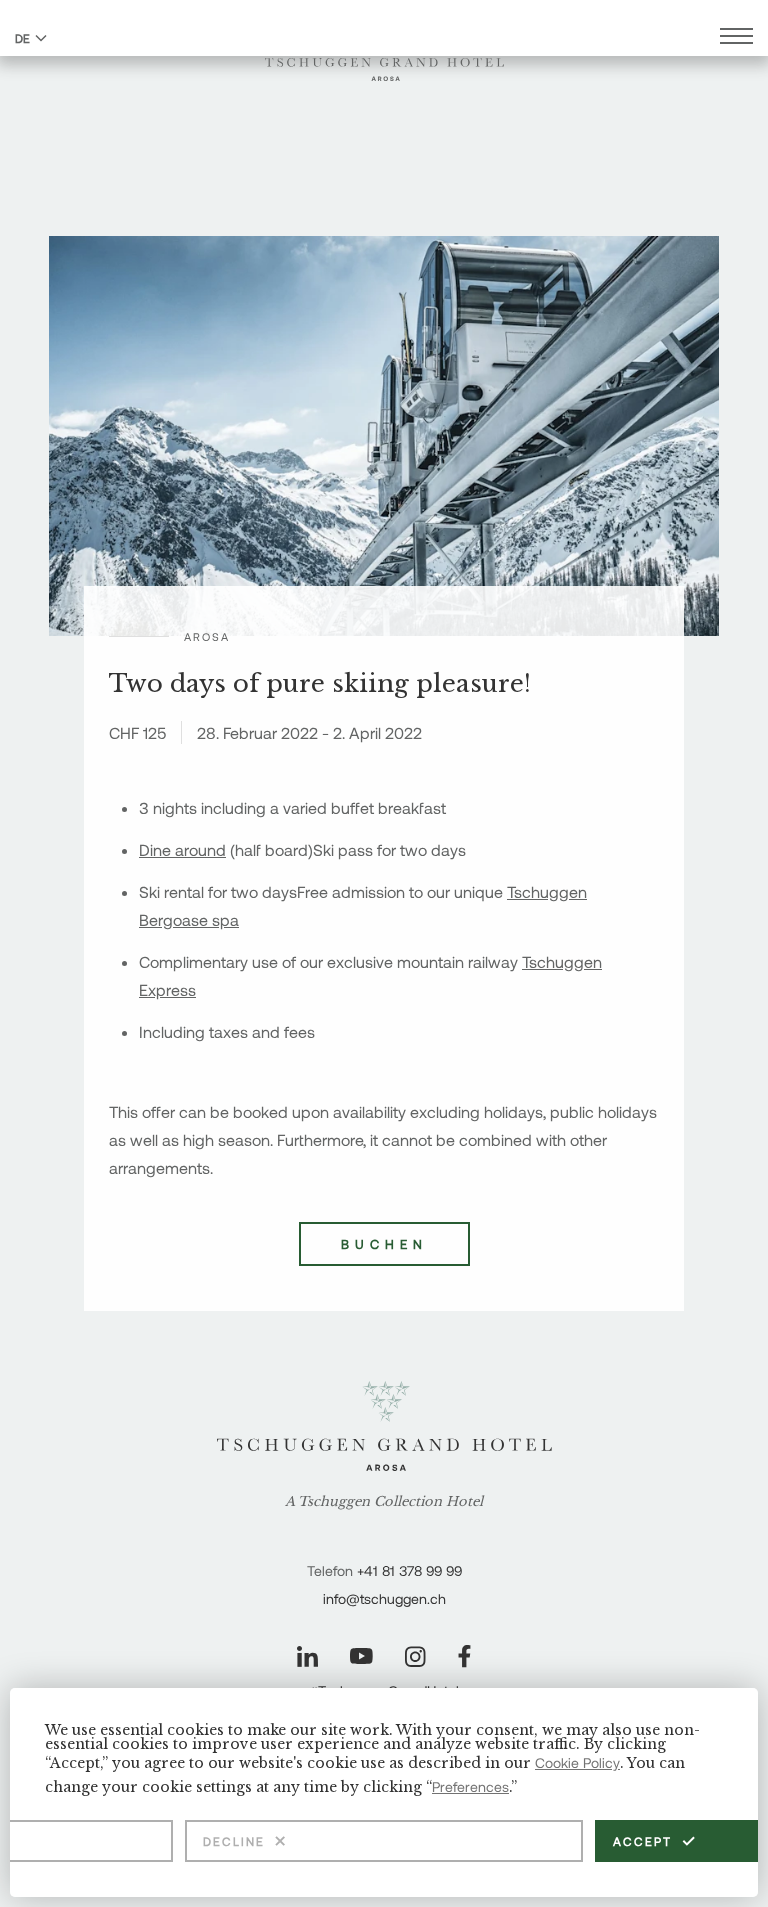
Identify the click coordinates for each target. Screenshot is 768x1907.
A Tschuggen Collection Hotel (384, 1502)
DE (22, 38)
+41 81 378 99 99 (409, 1570)
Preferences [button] (470, 1786)
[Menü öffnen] (736, 38)
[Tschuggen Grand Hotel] (384, 57)
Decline (234, 1841)
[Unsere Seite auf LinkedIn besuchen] (307, 1656)
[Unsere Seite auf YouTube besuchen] (361, 1656)
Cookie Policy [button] (577, 1762)
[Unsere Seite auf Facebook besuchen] (464, 1656)
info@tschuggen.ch (384, 1598)
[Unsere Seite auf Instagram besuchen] (415, 1656)
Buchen (384, 1244)
